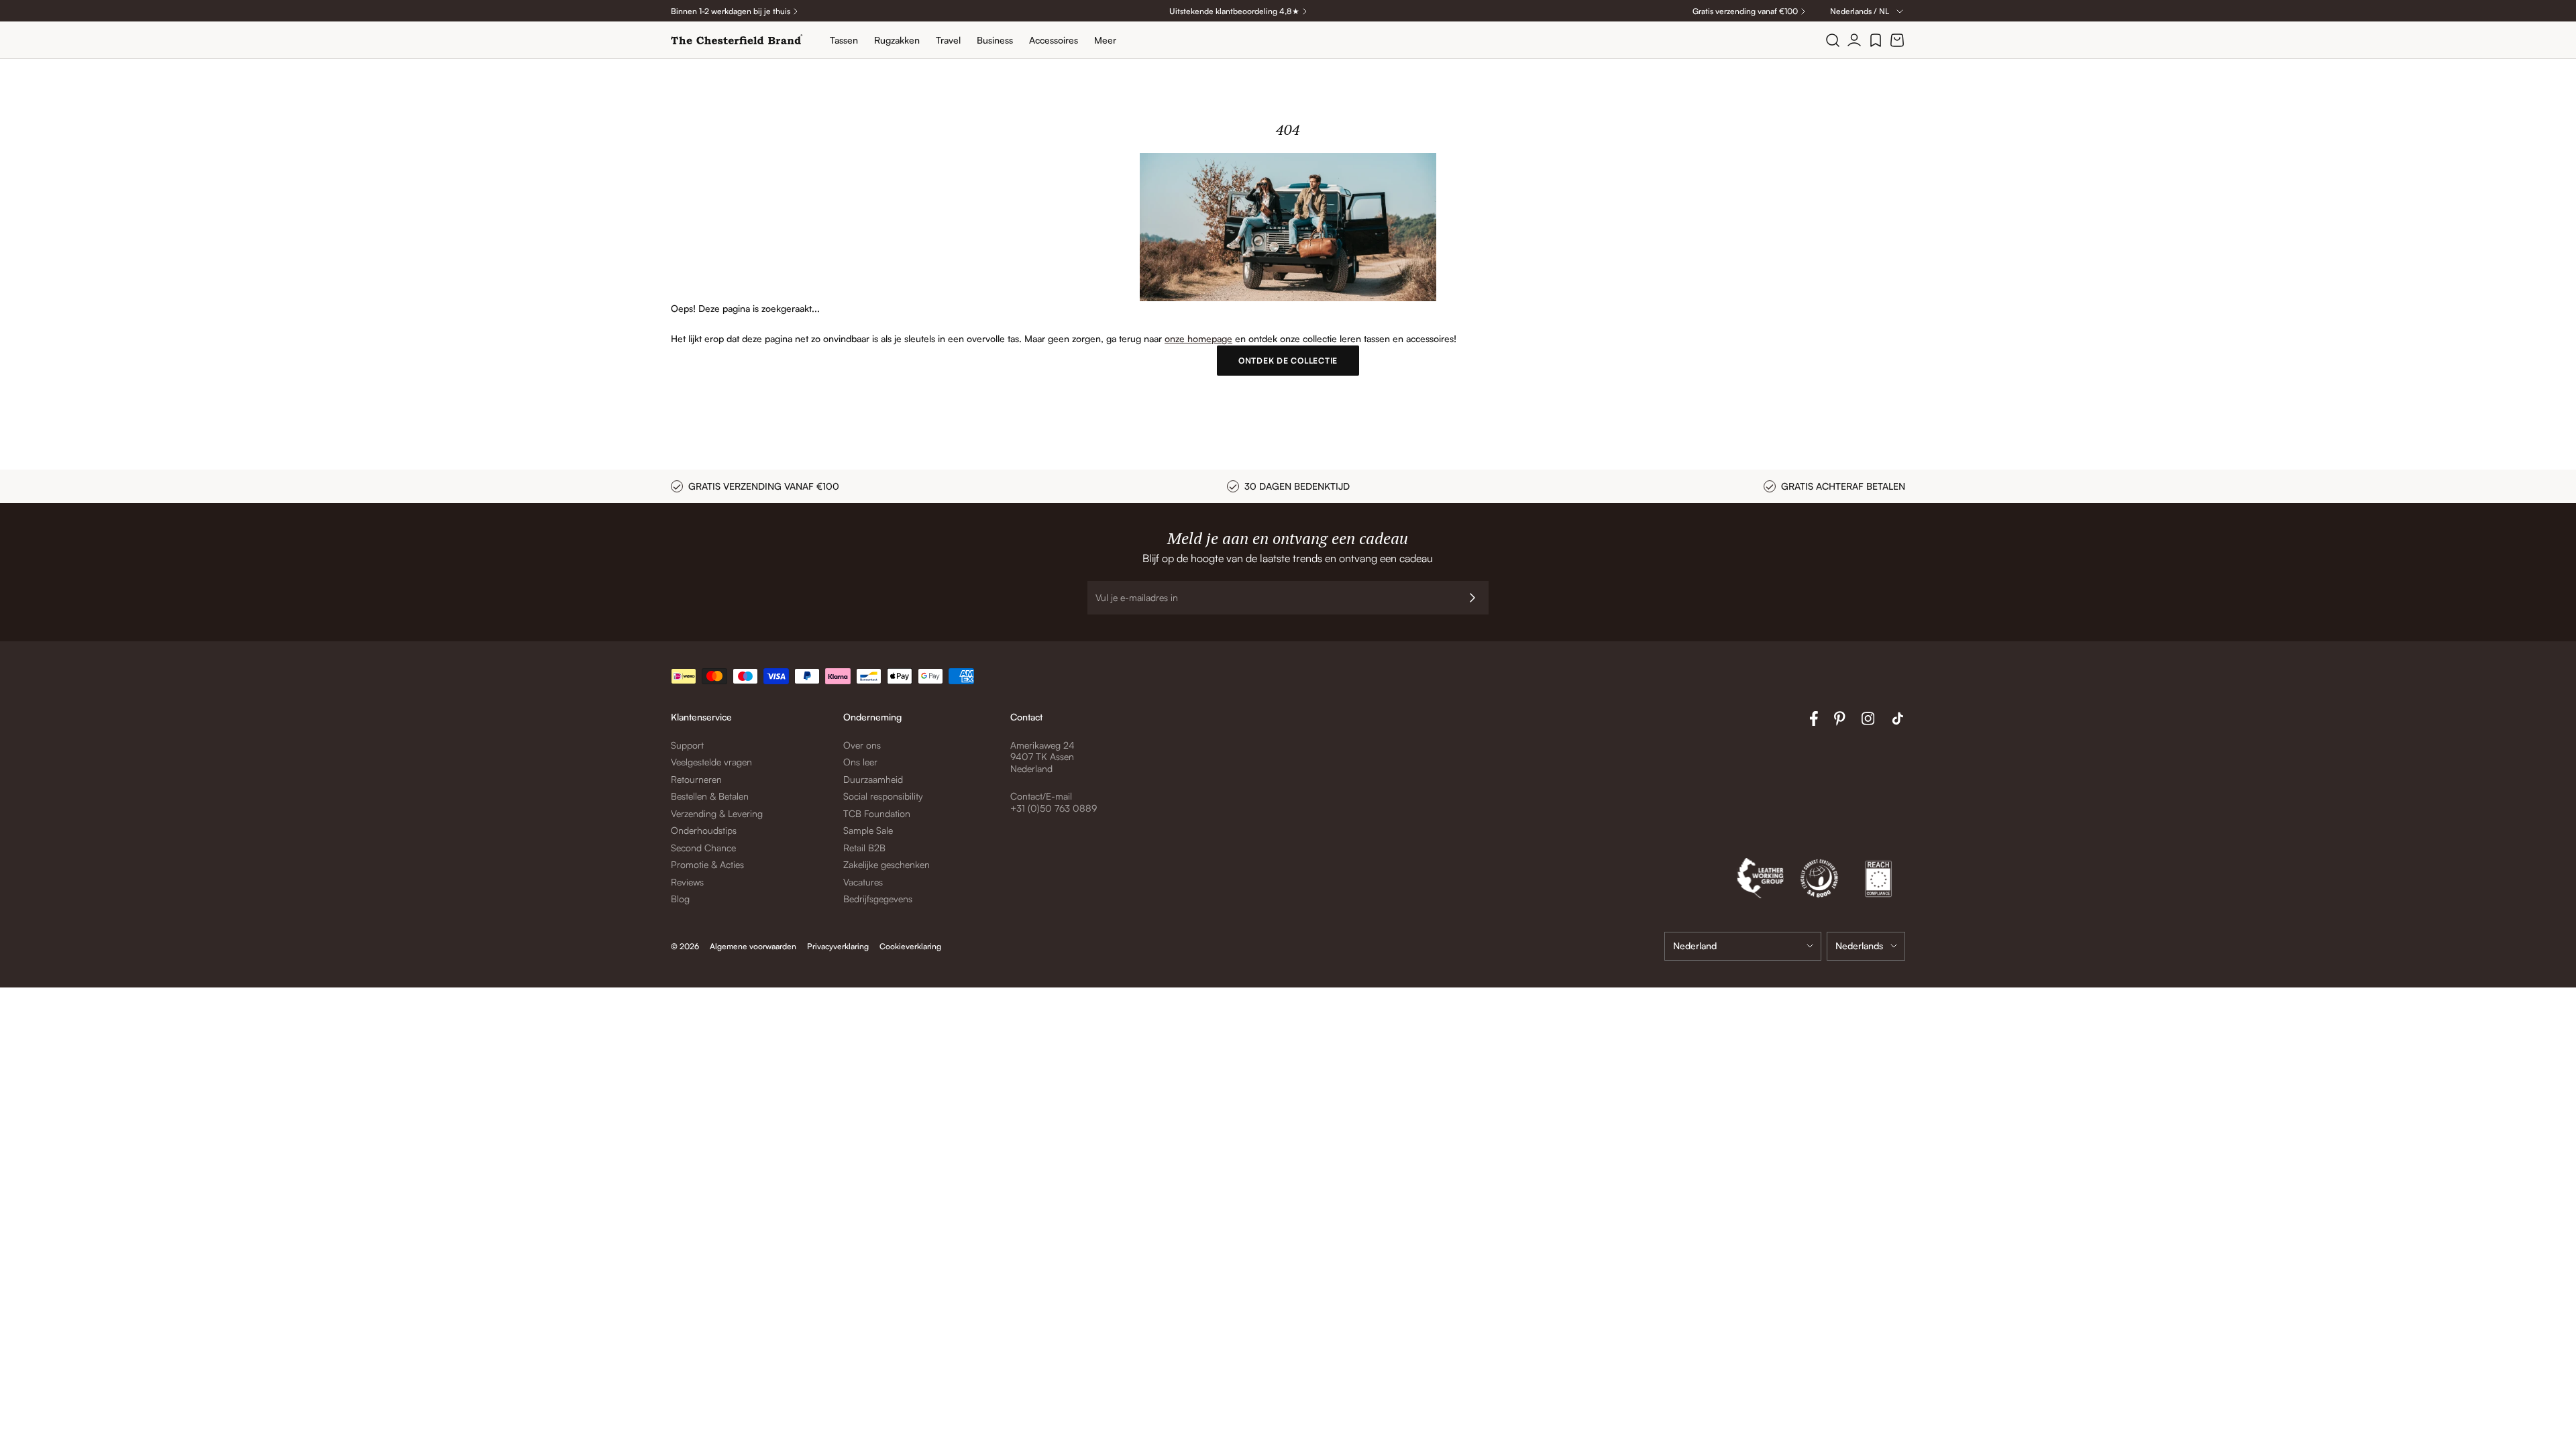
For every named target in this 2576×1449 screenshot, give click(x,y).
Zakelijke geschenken (887, 864)
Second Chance (703, 848)
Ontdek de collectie (1288, 361)
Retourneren (696, 779)
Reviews (687, 882)
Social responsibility (883, 796)
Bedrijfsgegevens (878, 899)
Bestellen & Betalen (710, 796)
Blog (680, 899)
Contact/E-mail (1041, 796)
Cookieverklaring (910, 946)
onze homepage (1198, 338)
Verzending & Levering (717, 813)
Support (687, 745)
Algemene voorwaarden (753, 946)
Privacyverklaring (838, 946)
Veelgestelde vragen (711, 762)
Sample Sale (868, 830)
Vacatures (863, 882)
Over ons (862, 745)
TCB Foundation (877, 813)
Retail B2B (864, 848)
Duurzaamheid (873, 779)
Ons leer (860, 762)
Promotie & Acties (707, 864)
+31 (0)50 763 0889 (1054, 808)
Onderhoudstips (704, 830)
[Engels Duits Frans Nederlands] (1866, 946)
